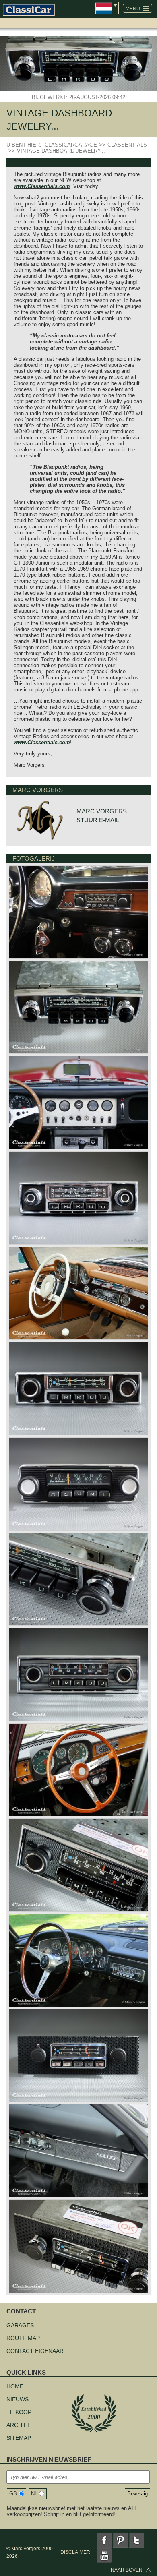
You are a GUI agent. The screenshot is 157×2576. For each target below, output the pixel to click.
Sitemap (19, 2438)
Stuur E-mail (98, 820)
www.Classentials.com (42, 186)
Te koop (19, 2412)
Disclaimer (75, 2552)
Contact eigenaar (35, 2351)
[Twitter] (136, 2540)
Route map (23, 2338)
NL (34, 2494)
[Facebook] (104, 2540)
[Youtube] (104, 2555)
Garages (20, 2325)
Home (15, 2386)
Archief (19, 2425)
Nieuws (18, 2399)
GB (13, 2494)
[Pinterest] (120, 2540)
